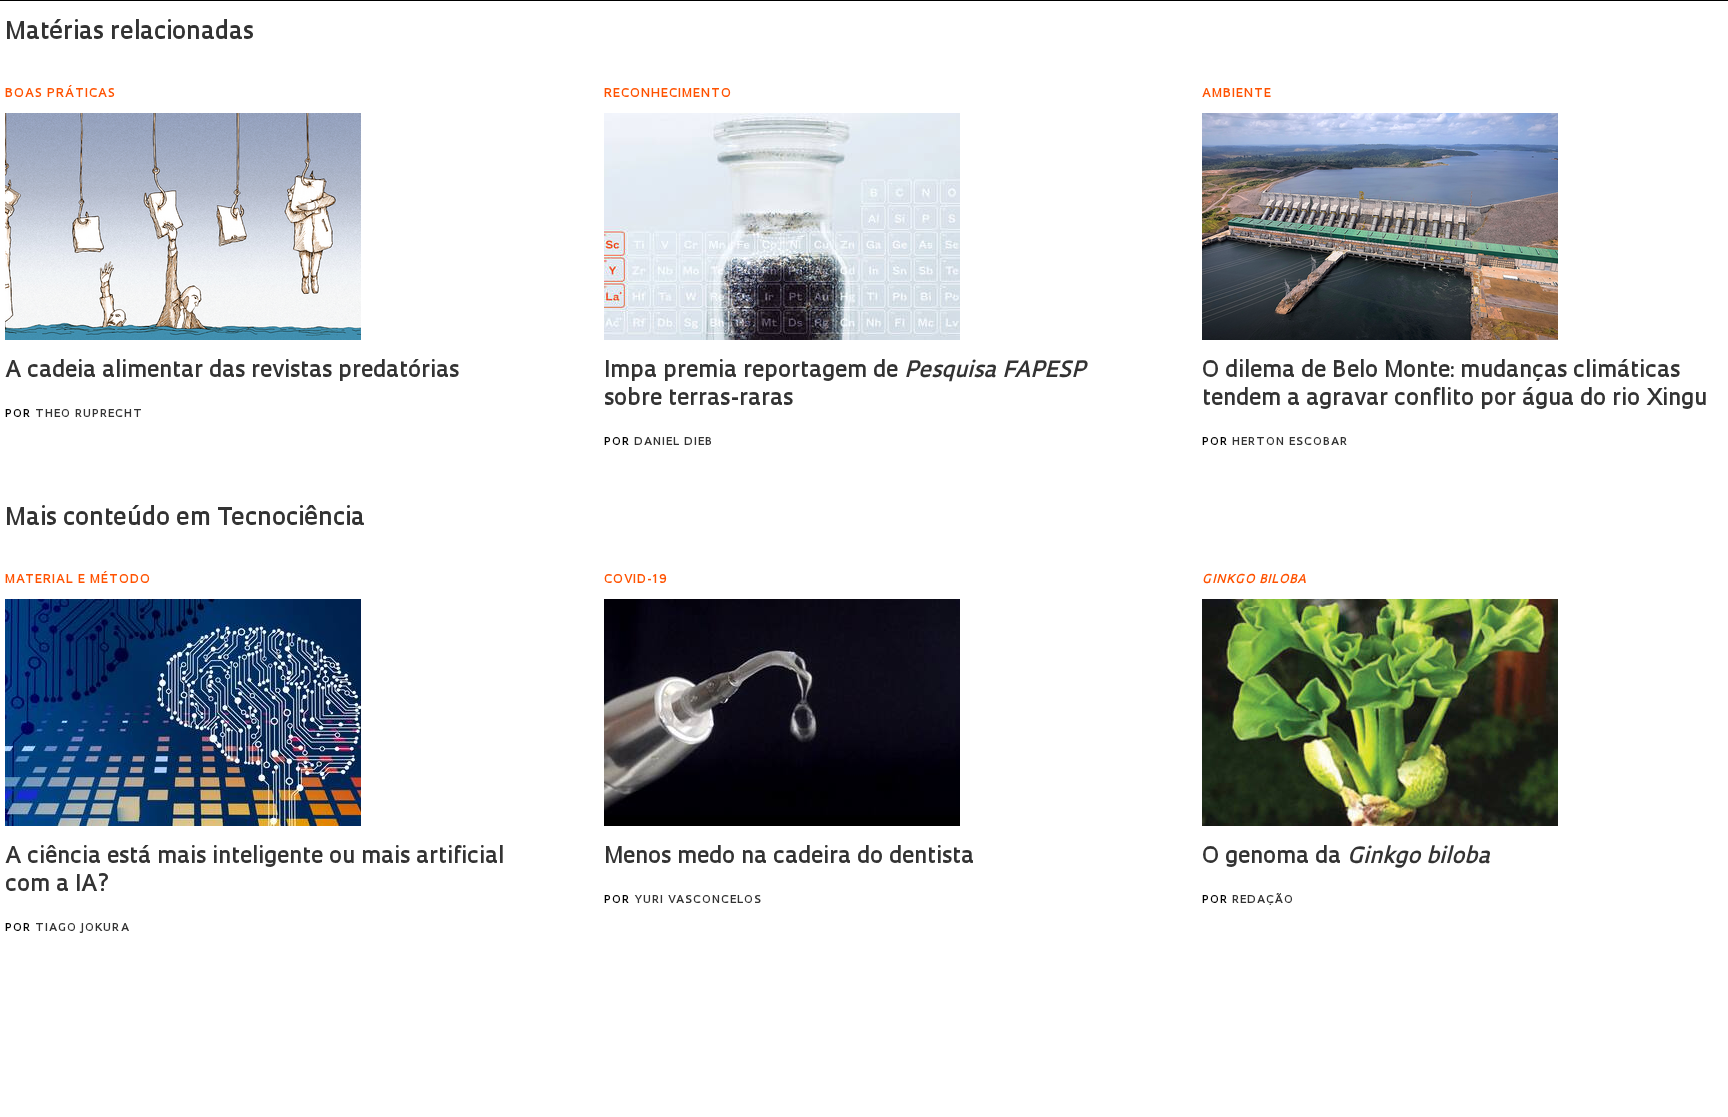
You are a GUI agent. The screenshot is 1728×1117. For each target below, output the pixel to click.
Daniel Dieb (673, 442)
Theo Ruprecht (89, 414)
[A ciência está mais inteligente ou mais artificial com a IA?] (183, 712)
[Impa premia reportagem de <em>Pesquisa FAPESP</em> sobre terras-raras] (782, 226)
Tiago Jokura (82, 928)
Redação (1263, 900)
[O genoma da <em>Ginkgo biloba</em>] (1380, 712)
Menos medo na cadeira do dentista (789, 857)
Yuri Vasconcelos (698, 900)
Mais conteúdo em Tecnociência (185, 519)
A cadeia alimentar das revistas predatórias (232, 371)
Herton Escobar (1290, 442)
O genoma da (1346, 857)
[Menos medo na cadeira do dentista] (782, 712)
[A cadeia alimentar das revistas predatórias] (183, 226)
